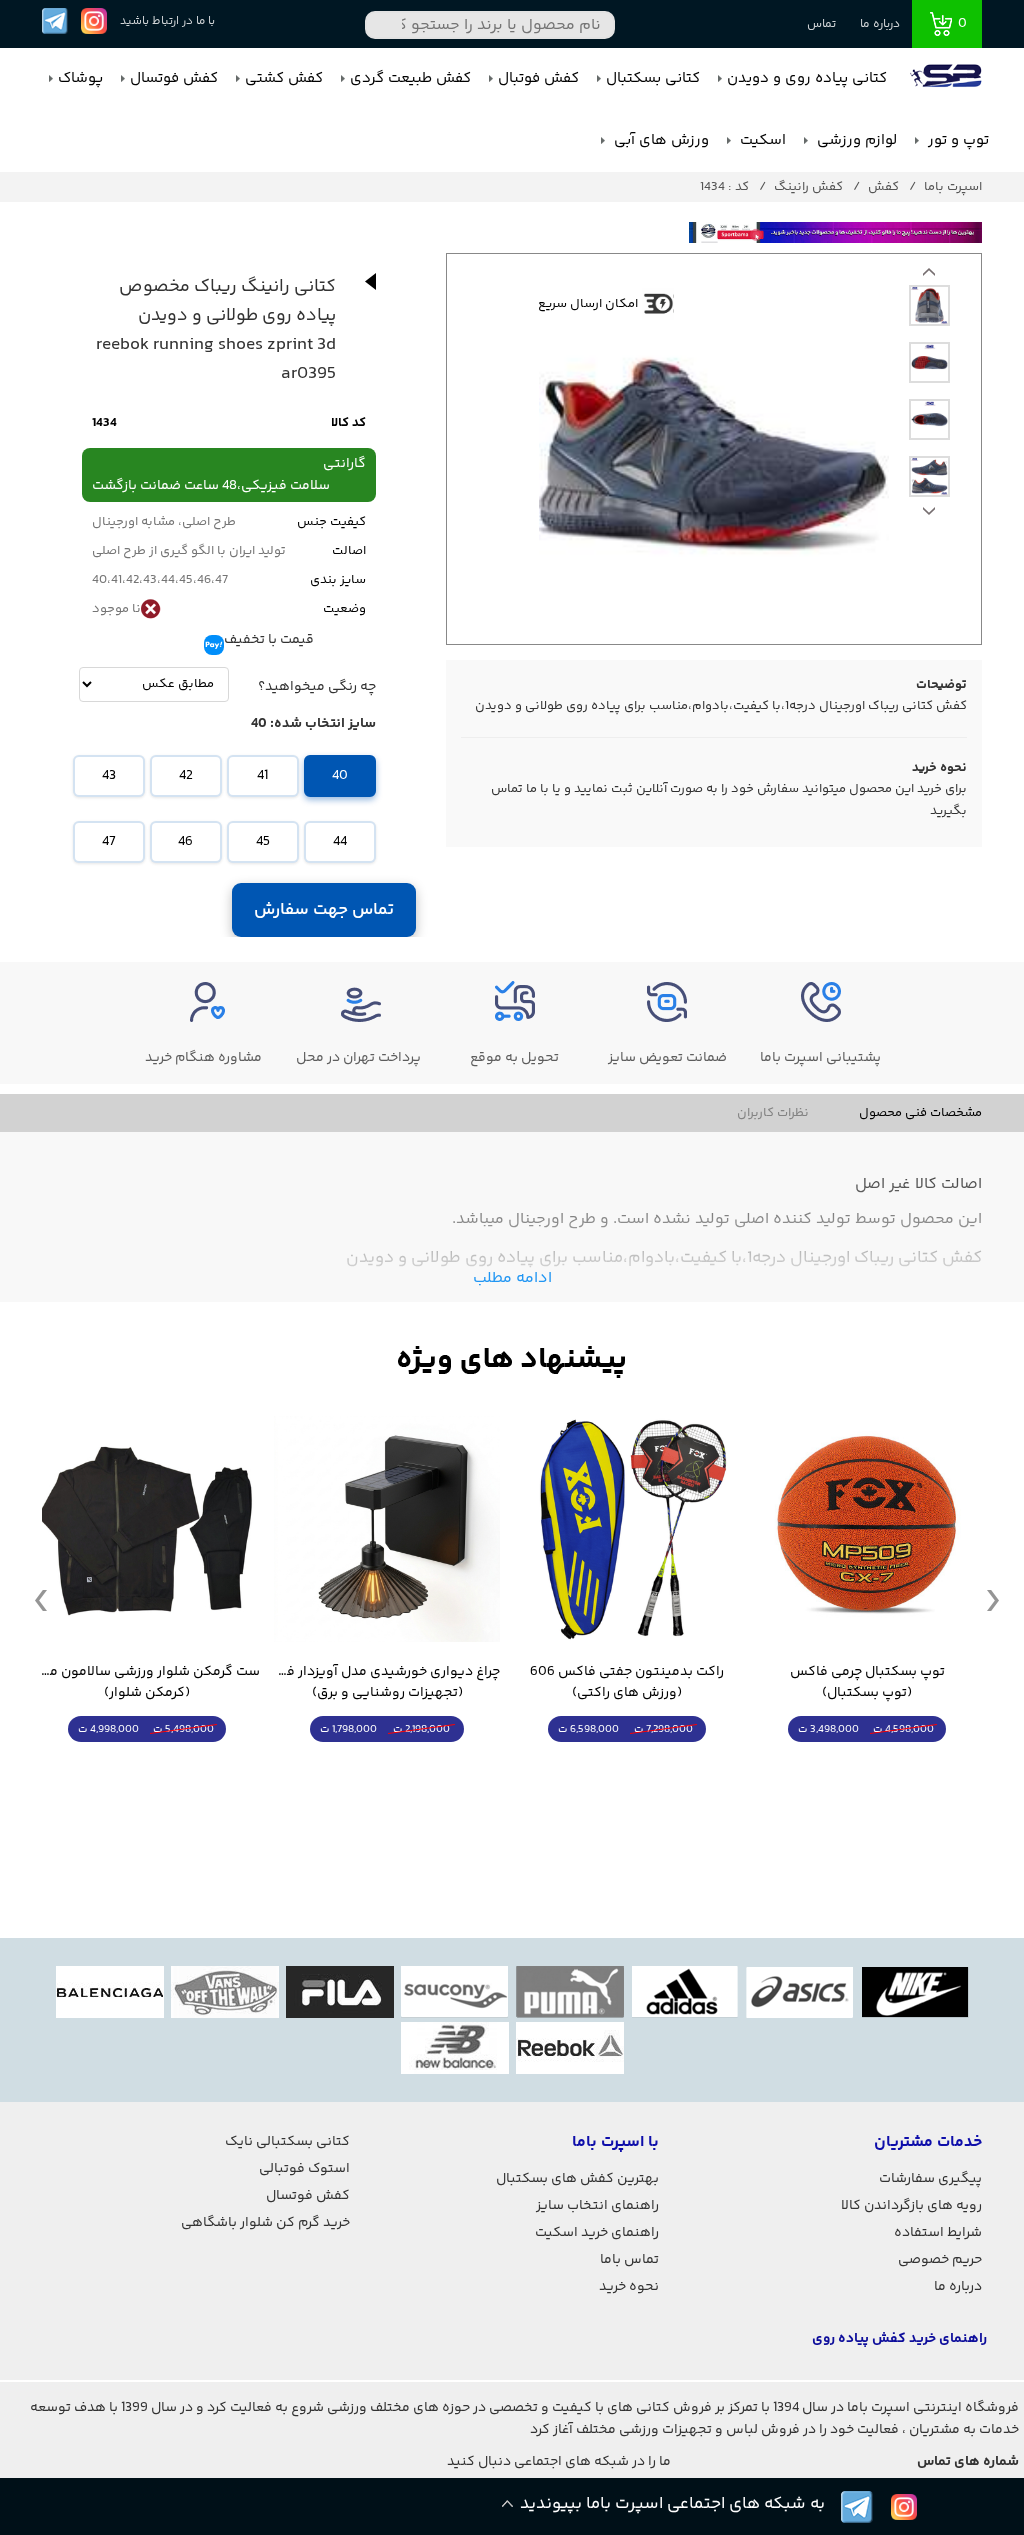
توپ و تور (956, 140)
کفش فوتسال (174, 78)
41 (262, 776)
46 (185, 842)
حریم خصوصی (940, 2260)
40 (340, 776)
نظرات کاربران (773, 1113)
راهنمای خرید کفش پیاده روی (899, 2339)
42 (186, 776)
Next (929, 277)
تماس (821, 24)
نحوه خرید (629, 2287)
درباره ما (880, 24)
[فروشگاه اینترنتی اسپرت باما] (948, 79)
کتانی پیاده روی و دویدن (807, 78)
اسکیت (761, 140)
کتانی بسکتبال (653, 78)
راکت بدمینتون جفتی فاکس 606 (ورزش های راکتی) (627, 1683)
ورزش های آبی (659, 140)
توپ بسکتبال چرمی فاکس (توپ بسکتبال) (867, 1683)
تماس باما (629, 2260)
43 (109, 776)
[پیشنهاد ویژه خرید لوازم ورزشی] (512, 1360)
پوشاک (80, 78)
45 (263, 842)
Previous (929, 516)
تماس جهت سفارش (324, 910)
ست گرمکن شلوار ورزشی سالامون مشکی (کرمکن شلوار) (147, 1683)
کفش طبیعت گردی (410, 78)
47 (109, 842)
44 (340, 842)
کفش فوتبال (538, 78)
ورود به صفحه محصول (867, 1766)
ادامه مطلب (512, 1278)
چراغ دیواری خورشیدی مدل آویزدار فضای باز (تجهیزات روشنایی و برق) (387, 1683)
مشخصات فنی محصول (920, 1113)
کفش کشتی (284, 78)
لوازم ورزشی (855, 140)
